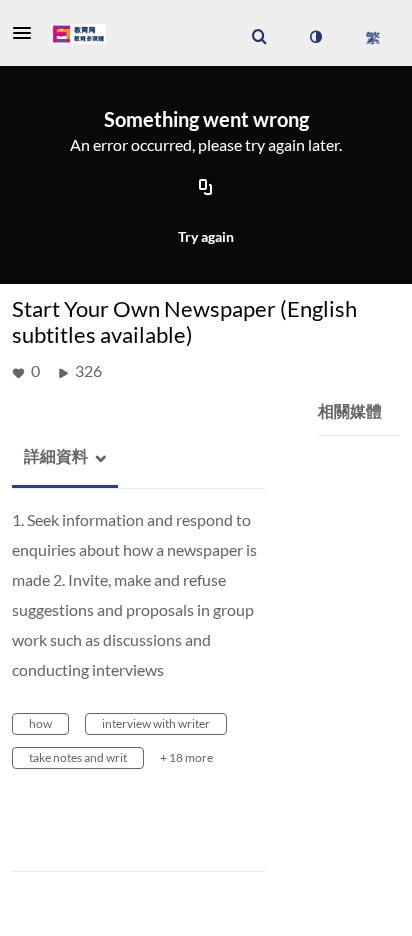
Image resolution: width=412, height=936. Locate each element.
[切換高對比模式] (315, 37)
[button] (28, 33)
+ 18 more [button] (186, 757)
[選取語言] (372, 37)
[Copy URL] (206, 188)
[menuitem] (259, 37)
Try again (206, 236)
